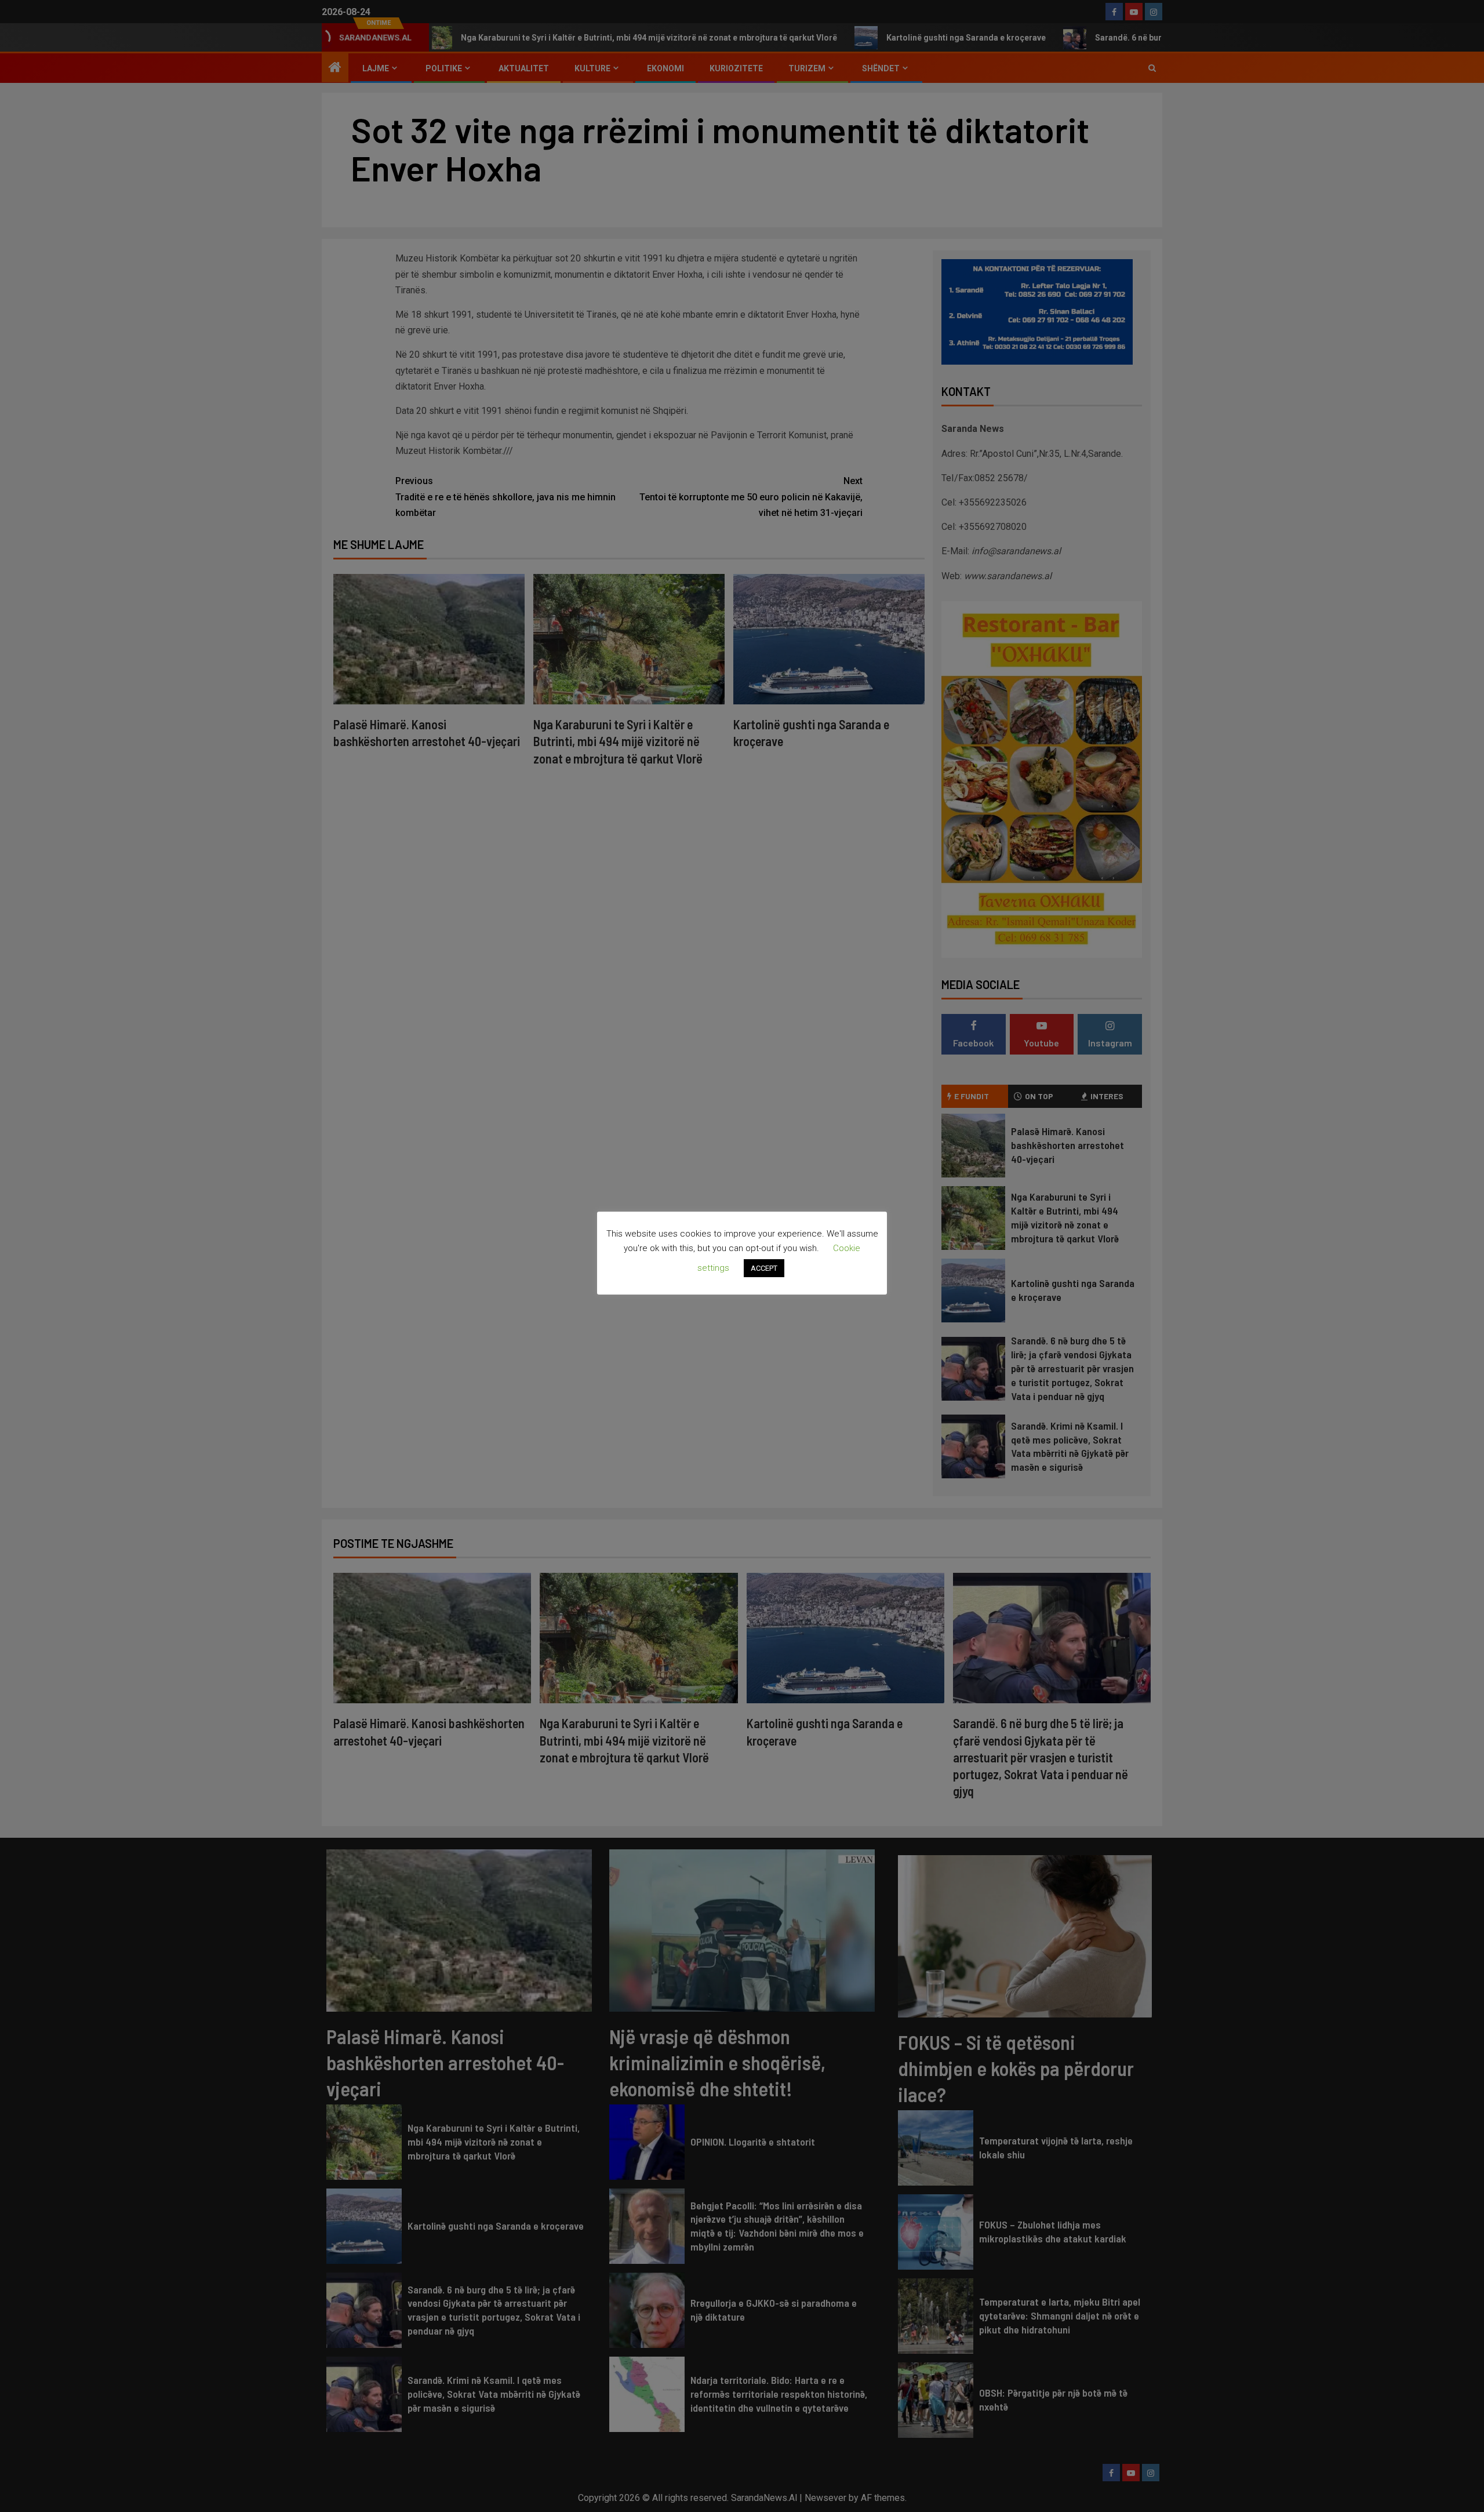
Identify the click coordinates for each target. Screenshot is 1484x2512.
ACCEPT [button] (764, 1268)
